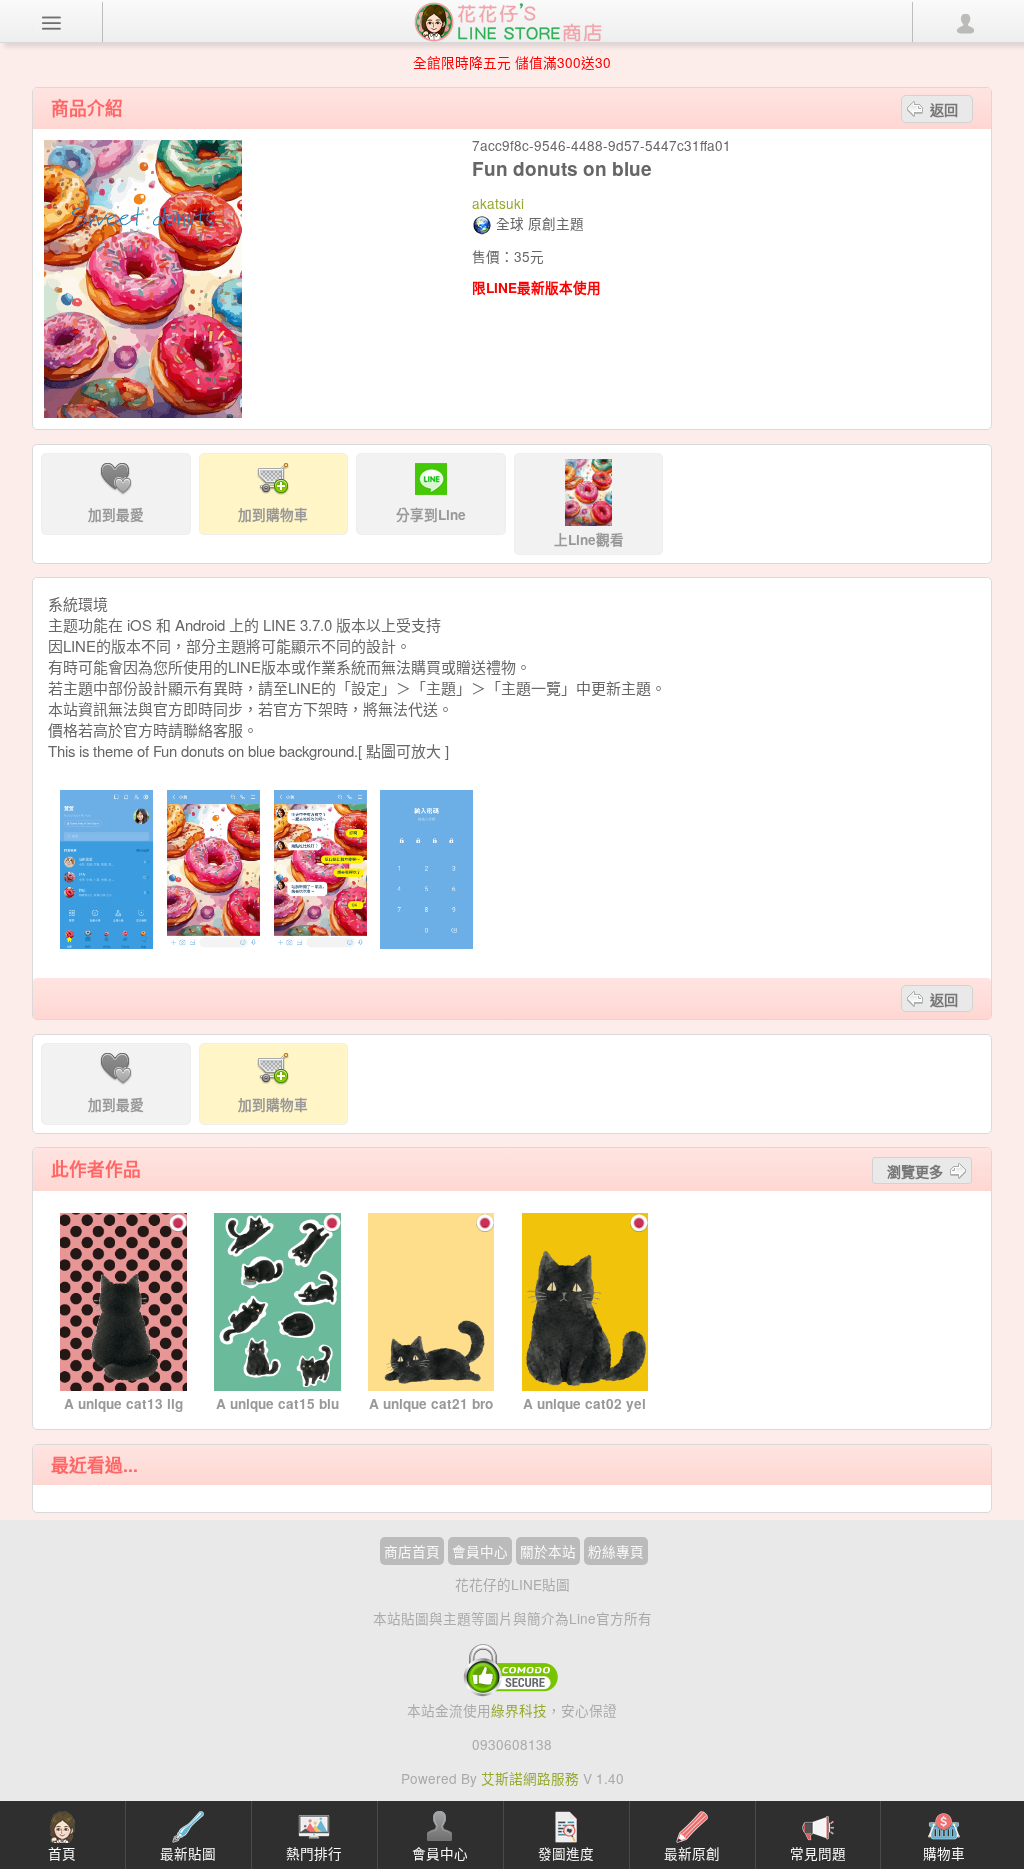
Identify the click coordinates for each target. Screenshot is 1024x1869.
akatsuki (498, 203)
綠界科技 (519, 1710)
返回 (944, 109)
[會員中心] (963, 22)
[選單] (51, 22)
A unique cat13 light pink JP (123, 1413)
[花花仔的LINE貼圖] (508, 20)
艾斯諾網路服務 (530, 1778)
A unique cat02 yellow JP (584, 1413)
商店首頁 (412, 1551)
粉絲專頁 (616, 1551)
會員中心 (480, 1551)
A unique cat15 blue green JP (277, 1413)
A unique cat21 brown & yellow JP (431, 1413)
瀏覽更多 (915, 1171)
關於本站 (548, 1551)
